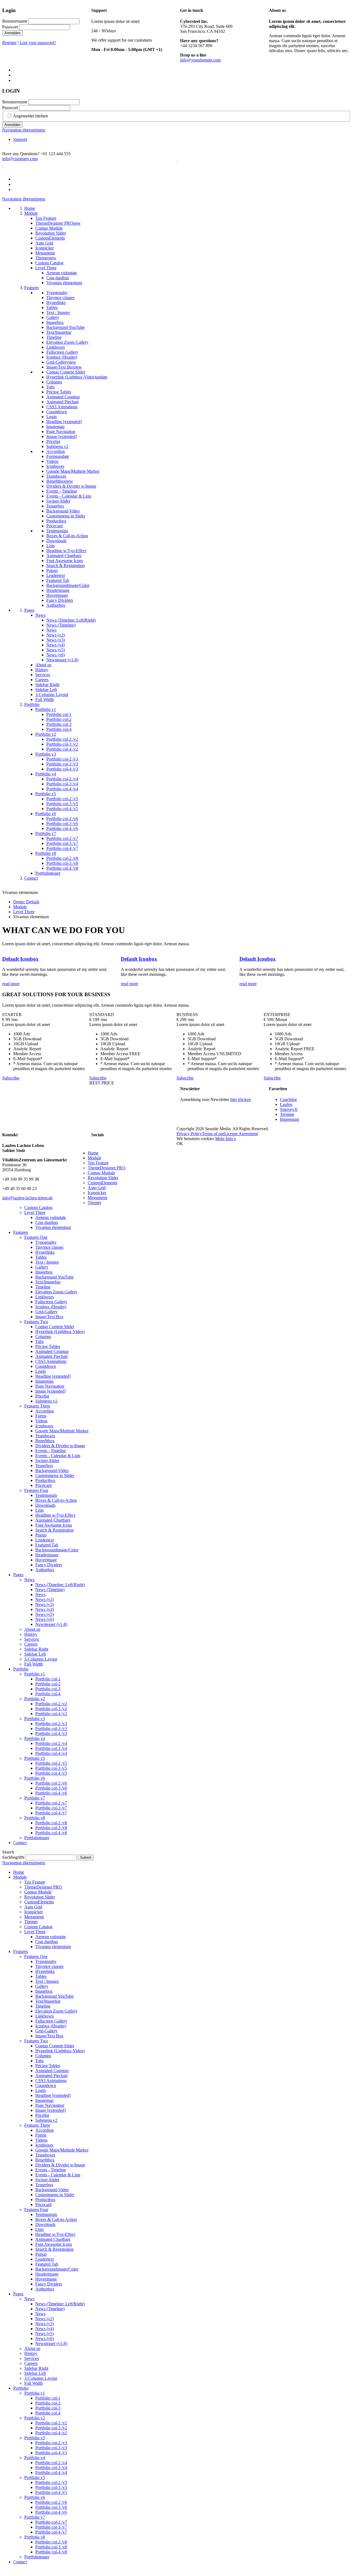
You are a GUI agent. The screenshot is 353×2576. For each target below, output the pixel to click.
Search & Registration (54, 1530)
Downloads (45, 1505)
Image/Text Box (49, 1317)
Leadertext (45, 1540)
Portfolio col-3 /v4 (51, 1748)
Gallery (42, 1267)
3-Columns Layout (41, 1659)
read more (11, 984)
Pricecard (43, 1485)
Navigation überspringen (24, 130)
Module (20, 907)
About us (32, 1629)
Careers (31, 1644)
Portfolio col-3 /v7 (51, 1808)
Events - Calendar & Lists (58, 1456)
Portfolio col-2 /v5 (51, 1763)
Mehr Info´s (225, 1139)
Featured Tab (47, 1545)
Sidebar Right (36, 1649)
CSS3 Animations (51, 1361)
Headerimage (47, 1555)
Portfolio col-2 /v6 (51, 1783)
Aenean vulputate (51, 1217)
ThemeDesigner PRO (107, 1168)
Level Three (24, 912)
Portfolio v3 (35, 1719)
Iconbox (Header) (51, 1307)
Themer (94, 1203)
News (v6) (45, 1619)
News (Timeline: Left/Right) (60, 1585)
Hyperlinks (45, 1252)
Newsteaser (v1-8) (51, 1624)
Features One (36, 1237)
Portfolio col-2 (48, 1684)
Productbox (45, 1480)
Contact (20, 1843)
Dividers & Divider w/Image (60, 1446)
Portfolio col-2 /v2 (51, 1704)
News (29, 1580)
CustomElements (102, 1183)
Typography (46, 1242)
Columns (43, 1337)
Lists (39, 1510)
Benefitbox (45, 1441)
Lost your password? (38, 43)
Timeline (43, 1287)
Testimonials (46, 1495)
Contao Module (101, 1173)
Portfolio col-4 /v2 (51, 1714)
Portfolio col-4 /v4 (51, 1753)
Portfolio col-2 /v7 (51, 1803)
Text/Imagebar (48, 1282)
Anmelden (12, 33)
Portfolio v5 (35, 1758)
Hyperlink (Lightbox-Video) (60, 1332)
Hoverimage (46, 1560)
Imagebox (44, 1272)
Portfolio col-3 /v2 (51, 1709)
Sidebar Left (35, 1654)
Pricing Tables (48, 1346)
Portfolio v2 (35, 1699)
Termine (287, 1114)
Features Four (36, 1490)
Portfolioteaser (37, 1838)
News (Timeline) (50, 1590)
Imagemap (44, 1381)
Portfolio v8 (35, 1818)
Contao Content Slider (55, 1327)
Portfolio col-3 (48, 1689)
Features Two (36, 1322)
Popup (41, 1535)
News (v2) (45, 1599)
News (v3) (45, 1604)
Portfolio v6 (35, 1778)
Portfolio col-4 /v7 (51, 1813)
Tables (41, 1257)
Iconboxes (44, 1426)
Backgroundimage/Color (57, 1550)
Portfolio (21, 1669)
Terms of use (213, 1134)
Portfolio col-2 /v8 (51, 1823)
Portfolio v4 (35, 1738)
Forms (41, 1416)
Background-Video (52, 1470)
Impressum (289, 1119)
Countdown (46, 1366)
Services (32, 1639)
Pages (18, 1575)
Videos (41, 1421)
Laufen (286, 1104)
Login (41, 1371)
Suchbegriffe (13, 1857)
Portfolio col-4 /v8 (51, 1833)
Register (9, 43)
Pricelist (42, 1396)
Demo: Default (26, 902)
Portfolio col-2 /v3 (51, 1724)
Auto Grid (97, 1188)
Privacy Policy (189, 1134)
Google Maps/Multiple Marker (62, 1431)
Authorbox (45, 1570)
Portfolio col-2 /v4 (51, 1743)
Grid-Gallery (46, 1312)
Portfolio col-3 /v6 (51, 1788)
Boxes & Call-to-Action (56, 1500)
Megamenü (97, 1198)
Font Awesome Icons (54, 1525)
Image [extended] (50, 1391)
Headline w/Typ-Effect (55, 1515)
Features (21, 1232)
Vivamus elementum (53, 1227)
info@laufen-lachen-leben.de (27, 1198)
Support (20, 139)
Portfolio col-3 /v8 (51, 1828)
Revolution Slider (103, 1178)
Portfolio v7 (35, 1798)
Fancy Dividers (49, 1565)
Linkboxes (45, 1297)
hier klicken (240, 1099)
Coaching (288, 1099)
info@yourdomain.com (200, 60)
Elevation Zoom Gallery (56, 1292)
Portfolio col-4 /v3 (51, 1733)
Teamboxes (45, 1436)
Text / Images (47, 1262)
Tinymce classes (49, 1247)
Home (93, 1153)
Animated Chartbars (53, 1520)
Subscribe (11, 1078)
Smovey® (289, 1109)
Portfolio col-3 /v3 (51, 1728)
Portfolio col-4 (48, 1694)
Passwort (10, 27)
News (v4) (45, 1609)
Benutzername (15, 21)
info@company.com (20, 159)
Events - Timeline (51, 1451)
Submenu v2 (46, 1401)
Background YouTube (54, 1277)
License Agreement (241, 1134)
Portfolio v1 (35, 1674)
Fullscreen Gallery (51, 1302)
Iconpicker (97, 1193)
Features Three (37, 1406)
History (31, 1634)
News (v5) (45, 1614)
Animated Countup (52, 1351)
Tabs (39, 1341)
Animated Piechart (51, 1356)
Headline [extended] (53, 1376)
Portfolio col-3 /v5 (51, 1768)
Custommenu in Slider (55, 1475)
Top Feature (98, 1163)
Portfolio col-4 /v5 (51, 1773)
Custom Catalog (38, 1208)
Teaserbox (44, 1466)
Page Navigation (50, 1386)
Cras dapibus (47, 1222)
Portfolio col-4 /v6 (51, 1793)
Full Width (34, 1664)
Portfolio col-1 (48, 1679)
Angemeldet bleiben (30, 116)
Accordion (45, 1411)
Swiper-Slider (47, 1461)
